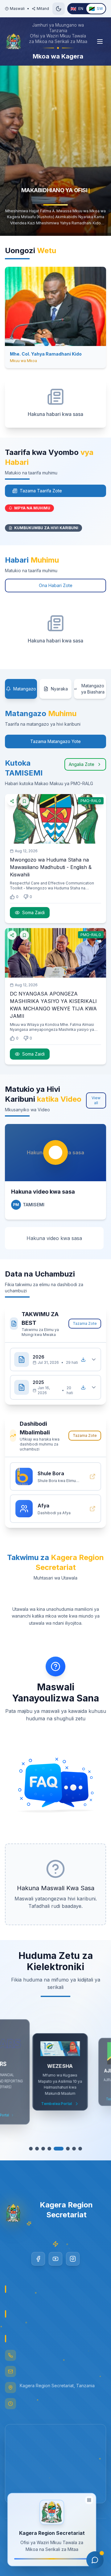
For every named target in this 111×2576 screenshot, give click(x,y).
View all (96, 1100)
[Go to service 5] (55, 2149)
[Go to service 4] (49, 2149)
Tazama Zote (85, 1323)
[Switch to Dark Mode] (59, 9)
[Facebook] (38, 2259)
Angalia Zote (82, 764)
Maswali (17, 9)
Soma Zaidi (33, 912)
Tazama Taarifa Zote (41, 491)
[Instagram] (73, 2259)
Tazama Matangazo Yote (55, 741)
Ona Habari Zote (56, 585)
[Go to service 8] (80, 2149)
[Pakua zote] (83, 1359)
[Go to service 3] (43, 2149)
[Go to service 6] (65, 2149)
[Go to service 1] (31, 2149)
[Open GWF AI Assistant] (95, 2560)
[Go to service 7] (74, 2149)
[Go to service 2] (37, 2149)
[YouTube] (55, 2259)
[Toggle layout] (89, 2502)
